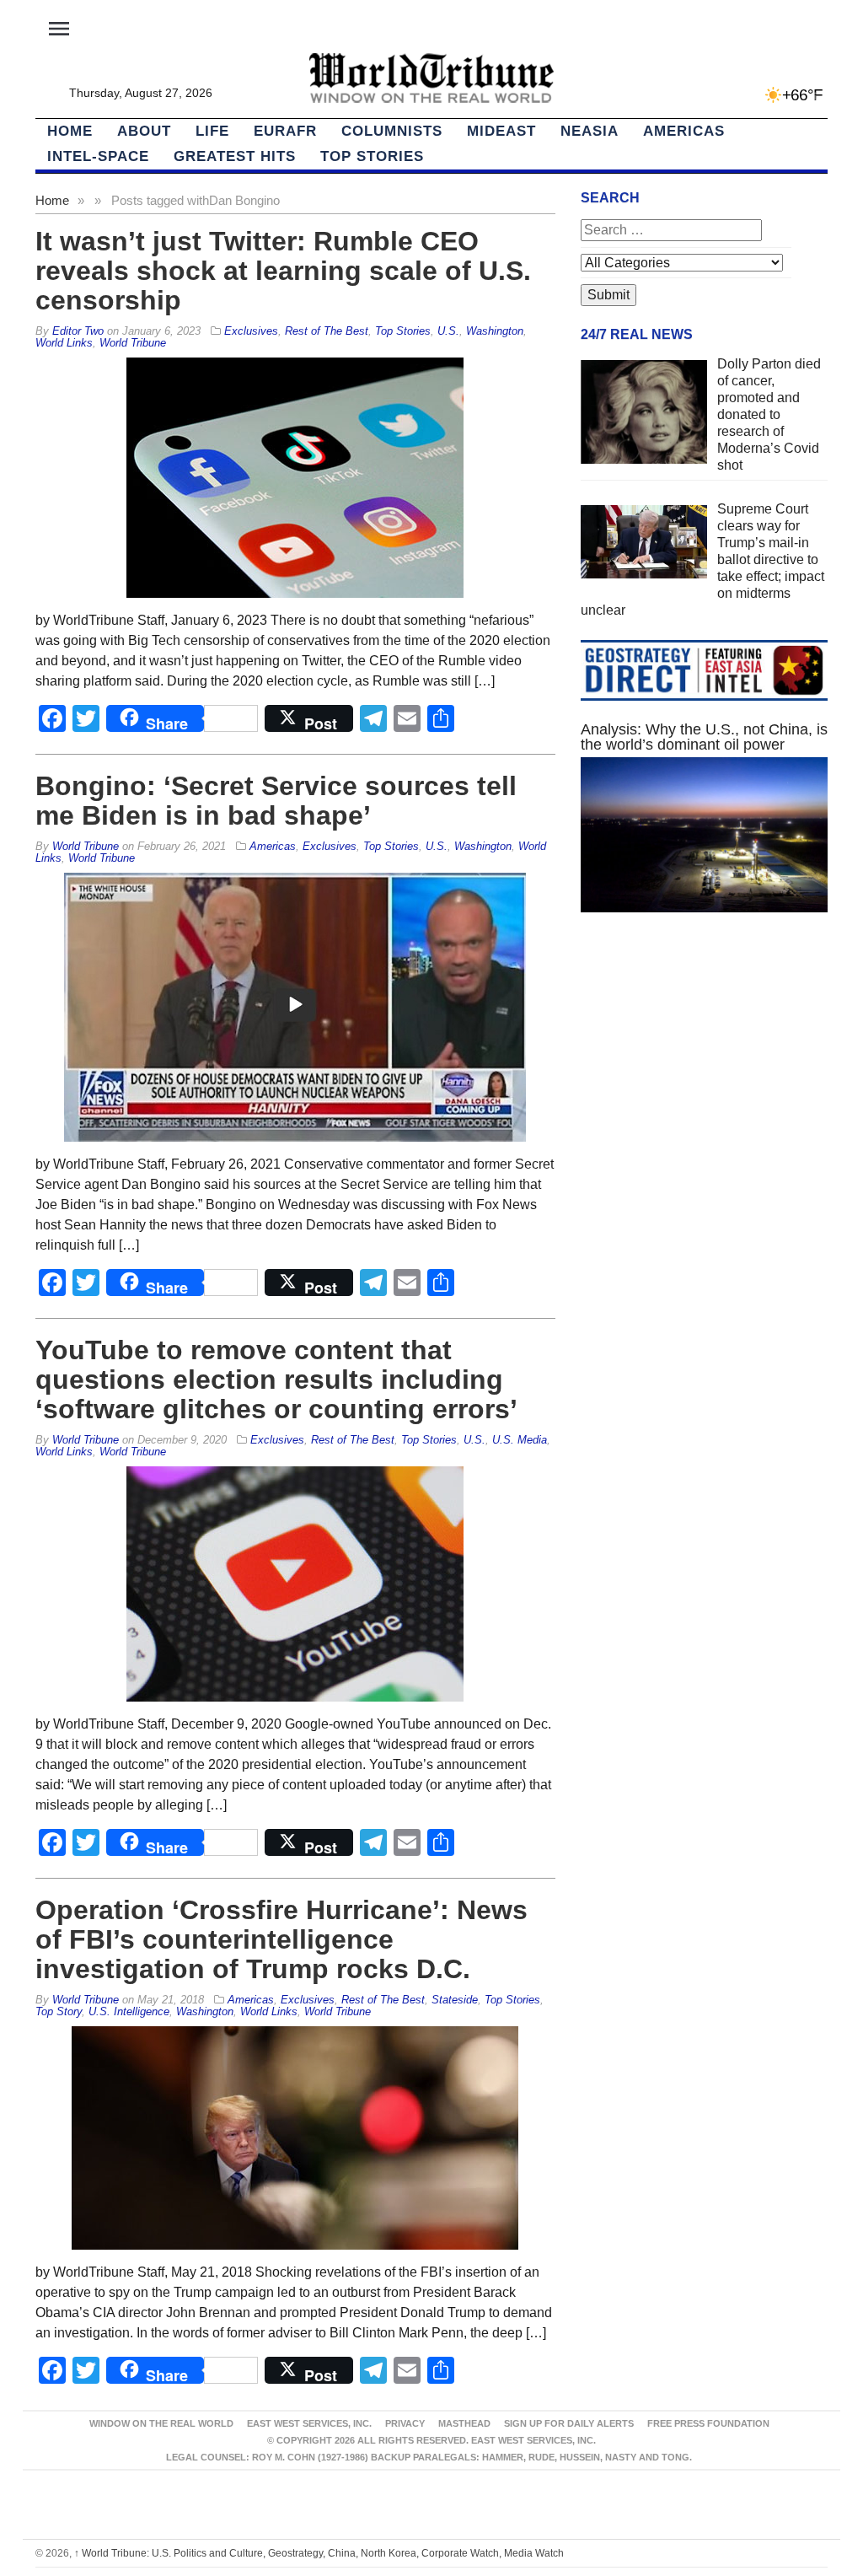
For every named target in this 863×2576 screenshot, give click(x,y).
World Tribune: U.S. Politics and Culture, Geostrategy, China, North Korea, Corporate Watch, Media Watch (319, 2553)
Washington (495, 331)
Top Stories (372, 156)
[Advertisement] (704, 1073)
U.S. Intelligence (129, 2011)
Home (52, 200)
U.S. (448, 331)
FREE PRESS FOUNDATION (708, 2423)
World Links (64, 343)
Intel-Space (98, 156)
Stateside (455, 2000)
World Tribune (133, 343)
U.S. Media (520, 1440)
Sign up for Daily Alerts (569, 2423)
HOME (70, 131)
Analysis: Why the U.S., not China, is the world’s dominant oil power (704, 737)
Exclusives (251, 331)
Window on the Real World (161, 2423)
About (144, 131)
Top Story (59, 2011)
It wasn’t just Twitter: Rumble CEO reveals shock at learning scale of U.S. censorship (283, 271)
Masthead (464, 2423)
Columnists (392, 131)
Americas (684, 131)
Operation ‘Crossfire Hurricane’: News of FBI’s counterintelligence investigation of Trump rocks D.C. (281, 1939)
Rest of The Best (327, 331)
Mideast (501, 131)
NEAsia (590, 131)
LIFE (212, 131)
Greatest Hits (235, 156)
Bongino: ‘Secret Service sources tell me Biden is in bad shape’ (276, 801)
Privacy (405, 2423)
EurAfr (285, 131)
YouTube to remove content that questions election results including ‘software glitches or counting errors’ (276, 1379)
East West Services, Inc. (309, 2423)
